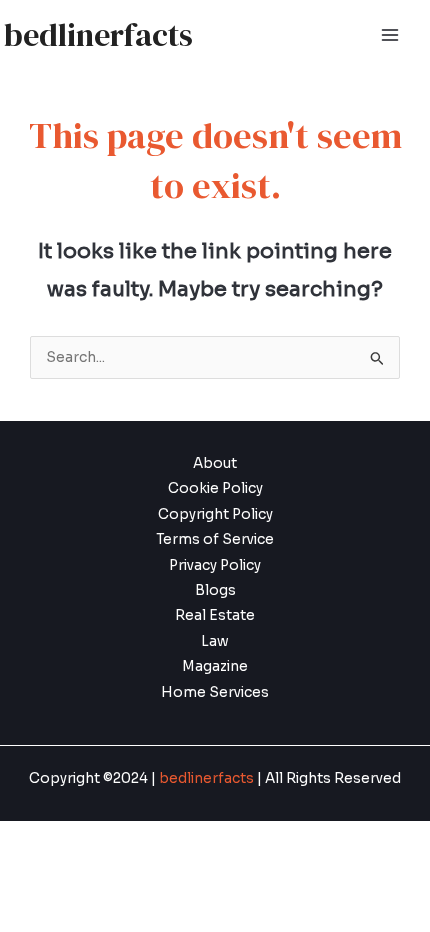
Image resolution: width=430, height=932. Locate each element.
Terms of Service (215, 539)
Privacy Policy (215, 565)
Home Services (215, 692)
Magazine (215, 666)
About (215, 463)
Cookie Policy (215, 488)
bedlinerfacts (98, 35)
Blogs (215, 590)
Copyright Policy (215, 514)
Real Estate (215, 615)
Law (215, 641)
